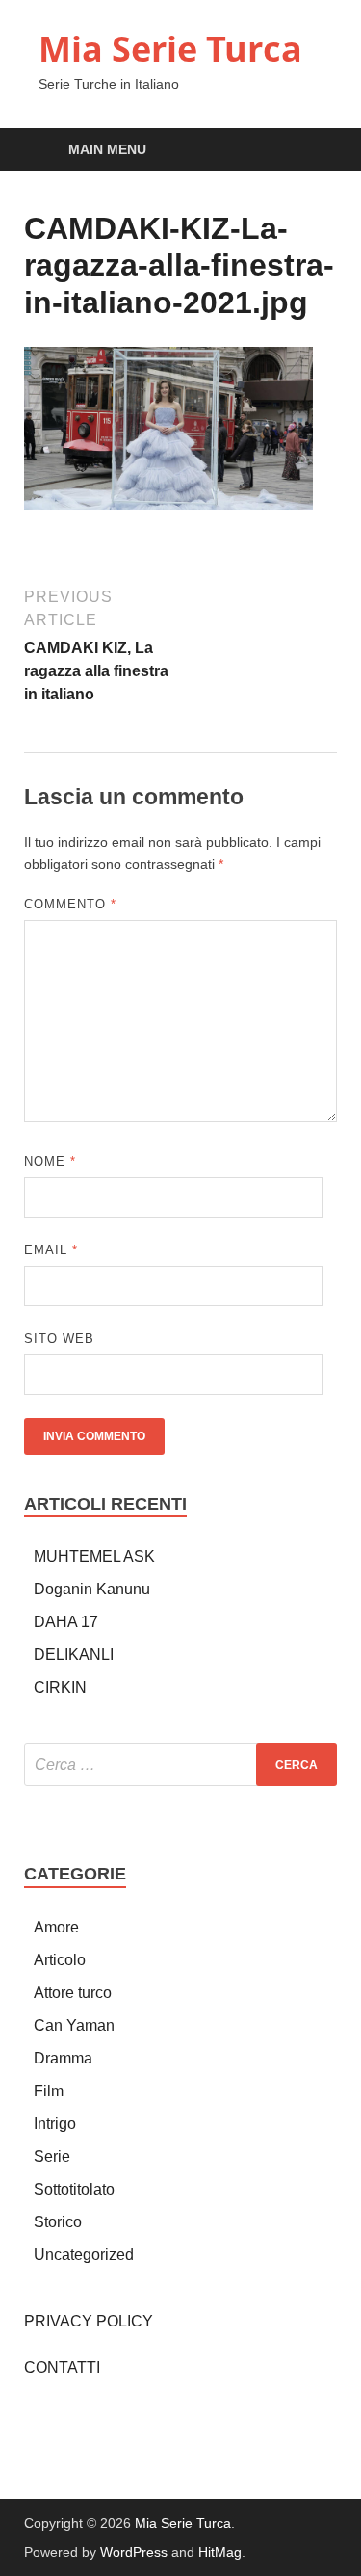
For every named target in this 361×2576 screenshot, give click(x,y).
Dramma (63, 2058)
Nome (50, 1161)
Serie (52, 2156)
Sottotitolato (74, 2189)
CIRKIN (60, 1687)
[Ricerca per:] (180, 1764)
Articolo (60, 1960)
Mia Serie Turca (170, 49)
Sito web (59, 1339)
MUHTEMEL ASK (94, 1556)
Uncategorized (84, 2255)
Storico (58, 2222)
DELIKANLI (74, 1655)
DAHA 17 (66, 1622)
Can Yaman (74, 2025)
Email (51, 1250)
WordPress (134, 2552)
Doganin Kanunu (92, 1589)
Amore (56, 1927)
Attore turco (73, 1993)
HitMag (220, 2552)
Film (49, 2091)
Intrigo (55, 2124)
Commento (70, 904)
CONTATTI (62, 2367)
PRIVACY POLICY (89, 2321)
